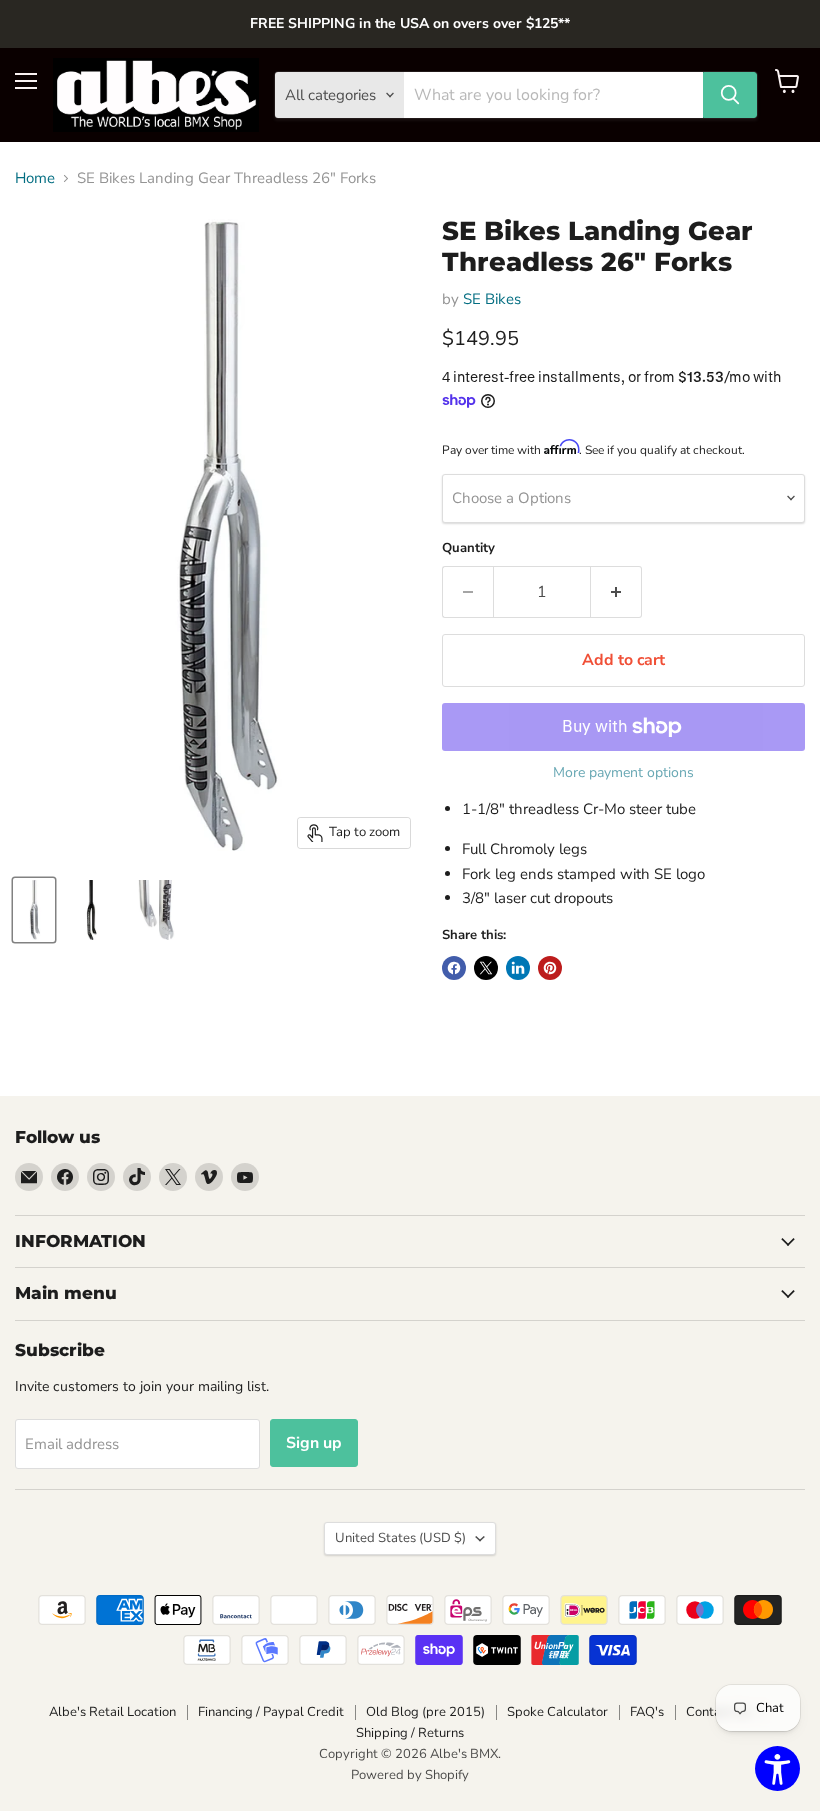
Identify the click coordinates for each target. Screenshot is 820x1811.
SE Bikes (492, 299)
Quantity (468, 548)
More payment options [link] (623, 773)
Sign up (314, 1443)
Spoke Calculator (557, 1712)
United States (400, 1538)
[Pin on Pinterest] (550, 968)
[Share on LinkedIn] (518, 968)
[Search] (730, 95)
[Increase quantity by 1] (616, 592)
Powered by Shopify (410, 1775)
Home (35, 178)
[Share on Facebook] (454, 968)
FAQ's (647, 1712)
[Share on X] (486, 968)
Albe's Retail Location (112, 1712)
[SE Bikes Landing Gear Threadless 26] (34, 910)
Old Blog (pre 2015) (425, 1712)
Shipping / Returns (410, 1733)
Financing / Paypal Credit (271, 1712)
